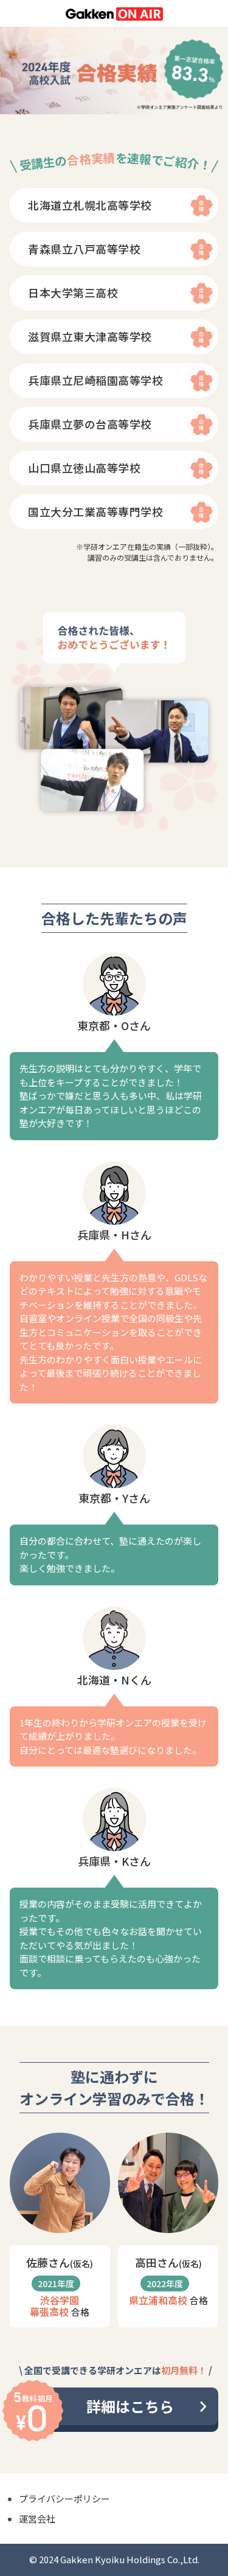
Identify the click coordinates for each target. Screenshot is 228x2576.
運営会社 (37, 2519)
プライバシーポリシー (64, 2498)
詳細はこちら (130, 2406)
